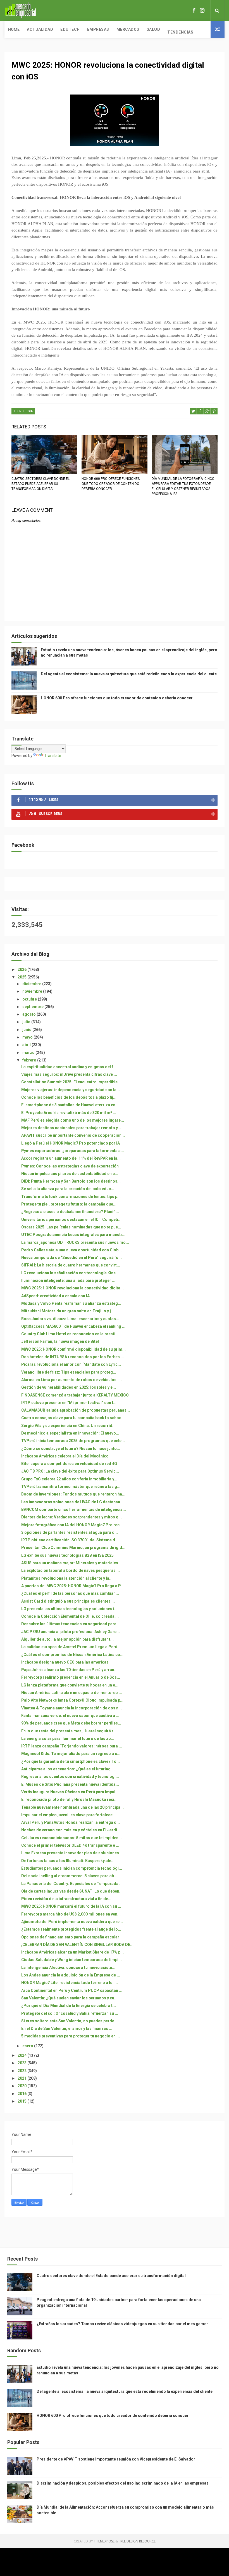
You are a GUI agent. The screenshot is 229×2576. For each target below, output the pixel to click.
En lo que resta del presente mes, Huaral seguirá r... (69, 1731)
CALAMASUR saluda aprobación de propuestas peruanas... (76, 1410)
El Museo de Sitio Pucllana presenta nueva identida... (70, 1784)
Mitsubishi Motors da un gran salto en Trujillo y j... (68, 1311)
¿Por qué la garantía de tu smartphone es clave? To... (71, 1761)
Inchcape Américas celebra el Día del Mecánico (65, 1456)
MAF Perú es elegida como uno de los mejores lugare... (73, 1120)
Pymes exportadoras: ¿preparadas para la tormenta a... (73, 1151)
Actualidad (40, 29)
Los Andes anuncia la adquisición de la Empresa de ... (71, 1975)
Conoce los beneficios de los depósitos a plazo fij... (69, 1097)
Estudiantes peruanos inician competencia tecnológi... (72, 1868)
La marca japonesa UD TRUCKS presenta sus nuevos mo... (75, 1242)
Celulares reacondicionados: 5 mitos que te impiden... (71, 1838)
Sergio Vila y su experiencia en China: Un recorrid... (68, 1426)
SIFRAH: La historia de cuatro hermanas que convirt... (71, 1265)
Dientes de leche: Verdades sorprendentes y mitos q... (71, 1517)
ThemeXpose (104, 2541)
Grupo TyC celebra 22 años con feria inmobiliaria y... (69, 1479)
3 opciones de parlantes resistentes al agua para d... (70, 1532)
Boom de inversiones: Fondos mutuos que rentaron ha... (73, 1494)
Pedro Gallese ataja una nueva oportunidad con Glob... (71, 1250)
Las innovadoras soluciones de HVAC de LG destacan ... (73, 1502)
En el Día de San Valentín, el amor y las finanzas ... (67, 2028)
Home (14, 29)
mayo (28, 1037)
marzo (29, 1053)
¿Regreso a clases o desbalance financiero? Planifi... (70, 1212)
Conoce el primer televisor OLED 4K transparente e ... (70, 1845)
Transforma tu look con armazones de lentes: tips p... (71, 1197)
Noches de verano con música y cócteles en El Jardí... (71, 1830)
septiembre (33, 1007)
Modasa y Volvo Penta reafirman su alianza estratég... (71, 1303)
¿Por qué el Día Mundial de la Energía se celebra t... (69, 2006)
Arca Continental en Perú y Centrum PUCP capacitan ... (72, 1990)
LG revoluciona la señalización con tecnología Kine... (70, 1273)
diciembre (32, 984)
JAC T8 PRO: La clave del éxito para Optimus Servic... (70, 1471)
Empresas (98, 29)
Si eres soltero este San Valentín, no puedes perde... (69, 2021)
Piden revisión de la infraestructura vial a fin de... (66, 1899)
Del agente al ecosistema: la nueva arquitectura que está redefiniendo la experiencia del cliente (129, 674)
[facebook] (194, 10)
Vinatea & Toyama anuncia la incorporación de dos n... (71, 1708)
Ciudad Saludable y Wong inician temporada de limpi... (71, 1960)
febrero (30, 1060)
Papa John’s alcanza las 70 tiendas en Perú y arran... (69, 1670)
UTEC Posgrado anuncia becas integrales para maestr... (73, 1235)
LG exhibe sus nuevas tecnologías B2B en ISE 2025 (67, 1555)
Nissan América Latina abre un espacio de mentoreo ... (72, 1693)
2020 (22, 2086)
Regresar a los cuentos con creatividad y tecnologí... (70, 1777)
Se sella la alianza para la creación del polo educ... (68, 1189)
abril (27, 1045)
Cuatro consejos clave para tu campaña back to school (72, 1418)
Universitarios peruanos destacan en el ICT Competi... (71, 1219)
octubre (30, 999)
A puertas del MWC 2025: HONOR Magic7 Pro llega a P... (72, 1586)
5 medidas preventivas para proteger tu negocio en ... (71, 2036)
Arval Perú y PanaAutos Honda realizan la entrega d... (71, 1822)
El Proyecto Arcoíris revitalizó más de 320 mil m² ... (69, 1113)
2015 (22, 2101)
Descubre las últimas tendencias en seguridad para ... (71, 1624)
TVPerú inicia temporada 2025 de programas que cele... (73, 1441)
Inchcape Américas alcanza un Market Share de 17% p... (72, 1952)
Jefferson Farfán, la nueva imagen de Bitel (60, 1341)
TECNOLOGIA (23, 411)
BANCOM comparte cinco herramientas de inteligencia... (74, 1509)
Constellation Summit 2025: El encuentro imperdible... (71, 1082)
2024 (22, 2055)
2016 (22, 2094)
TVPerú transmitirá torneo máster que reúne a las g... (71, 1487)
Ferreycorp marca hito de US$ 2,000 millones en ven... (71, 1914)
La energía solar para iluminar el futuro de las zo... (68, 1738)
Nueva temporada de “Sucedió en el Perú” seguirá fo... (71, 1258)
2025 (22, 977)
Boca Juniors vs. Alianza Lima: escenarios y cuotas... (70, 1319)
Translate (53, 756)
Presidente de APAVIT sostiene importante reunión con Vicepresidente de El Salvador (116, 2459)
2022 (22, 2071)
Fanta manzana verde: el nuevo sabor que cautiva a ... (70, 1716)
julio (27, 1022)
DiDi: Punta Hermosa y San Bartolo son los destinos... (71, 1181)
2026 (22, 969)
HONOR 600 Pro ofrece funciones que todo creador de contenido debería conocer (111, 484)
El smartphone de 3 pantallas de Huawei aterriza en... (70, 1105)
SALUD (153, 29)
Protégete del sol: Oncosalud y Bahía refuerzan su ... (70, 2013)
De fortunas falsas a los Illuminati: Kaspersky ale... (68, 1861)
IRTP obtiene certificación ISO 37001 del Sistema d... (70, 1540)
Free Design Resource (137, 2541)
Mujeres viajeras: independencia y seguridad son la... (71, 1090)
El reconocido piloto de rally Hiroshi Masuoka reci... (69, 1799)
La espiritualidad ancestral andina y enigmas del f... (69, 1067)
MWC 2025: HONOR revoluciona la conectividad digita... (72, 1288)
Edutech (70, 29)
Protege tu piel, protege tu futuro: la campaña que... (69, 1204)
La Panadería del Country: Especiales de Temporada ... (72, 1884)
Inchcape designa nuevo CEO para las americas (65, 1662)
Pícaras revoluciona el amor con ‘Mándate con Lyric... (71, 1364)
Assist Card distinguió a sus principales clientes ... (68, 1601)
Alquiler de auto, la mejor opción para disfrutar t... (67, 1639)
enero (28, 2046)
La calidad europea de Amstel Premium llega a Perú (69, 1647)
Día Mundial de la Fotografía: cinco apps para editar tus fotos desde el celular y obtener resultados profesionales (183, 486)
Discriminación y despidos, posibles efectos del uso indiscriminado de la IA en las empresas (123, 2483)
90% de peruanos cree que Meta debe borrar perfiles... (71, 1723)
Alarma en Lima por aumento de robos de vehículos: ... (71, 1380)
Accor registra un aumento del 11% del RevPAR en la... (71, 1158)
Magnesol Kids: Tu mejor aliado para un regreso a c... (71, 1754)
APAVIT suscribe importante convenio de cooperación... (73, 1135)
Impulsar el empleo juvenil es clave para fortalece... (69, 1815)
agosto (29, 1014)
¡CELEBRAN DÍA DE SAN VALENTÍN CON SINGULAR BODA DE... (77, 1945)
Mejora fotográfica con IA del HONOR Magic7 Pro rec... (72, 1525)
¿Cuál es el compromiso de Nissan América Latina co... (72, 1655)
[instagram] (202, 10)
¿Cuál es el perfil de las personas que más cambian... (70, 1593)
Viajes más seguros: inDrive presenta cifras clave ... (69, 1074)
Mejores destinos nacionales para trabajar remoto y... (71, 1128)
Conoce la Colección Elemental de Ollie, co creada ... (70, 1616)
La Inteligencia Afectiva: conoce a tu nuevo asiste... (68, 1968)
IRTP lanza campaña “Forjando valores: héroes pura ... (72, 1746)
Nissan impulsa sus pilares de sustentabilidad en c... (70, 1174)
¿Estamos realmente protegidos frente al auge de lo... (71, 1929)
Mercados (128, 29)
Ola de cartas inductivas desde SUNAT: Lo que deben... (72, 1891)
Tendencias (180, 32)
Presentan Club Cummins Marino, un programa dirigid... (73, 1548)
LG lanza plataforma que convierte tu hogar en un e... (70, 1685)
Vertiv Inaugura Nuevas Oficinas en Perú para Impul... (70, 1792)
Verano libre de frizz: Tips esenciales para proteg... (69, 1372)
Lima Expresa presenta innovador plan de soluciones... (72, 1853)
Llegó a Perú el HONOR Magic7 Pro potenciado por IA (71, 1143)
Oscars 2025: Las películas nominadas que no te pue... (71, 1227)
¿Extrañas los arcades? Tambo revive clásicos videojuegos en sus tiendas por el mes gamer (122, 2324)
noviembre (33, 991)
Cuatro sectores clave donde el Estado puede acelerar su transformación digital (40, 484)
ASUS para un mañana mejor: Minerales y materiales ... (72, 1563)
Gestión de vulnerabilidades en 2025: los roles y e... (69, 1387)
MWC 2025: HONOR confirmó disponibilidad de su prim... (73, 1349)
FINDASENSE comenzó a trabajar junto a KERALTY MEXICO (75, 1395)
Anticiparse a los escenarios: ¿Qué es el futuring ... (68, 1769)
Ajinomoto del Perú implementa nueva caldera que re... (72, 1922)
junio (27, 1030)
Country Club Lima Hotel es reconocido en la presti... (70, 1334)
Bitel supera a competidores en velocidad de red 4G (69, 1464)
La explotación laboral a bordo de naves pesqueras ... (71, 1570)
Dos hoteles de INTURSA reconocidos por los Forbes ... (73, 1357)
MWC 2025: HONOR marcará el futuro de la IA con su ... (71, 1906)
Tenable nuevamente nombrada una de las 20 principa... (72, 1807)
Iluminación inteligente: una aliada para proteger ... (68, 1280)
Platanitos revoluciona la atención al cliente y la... (67, 1578)
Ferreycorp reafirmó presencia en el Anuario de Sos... (71, 1677)
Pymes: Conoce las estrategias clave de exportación (70, 1166)
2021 (22, 2078)
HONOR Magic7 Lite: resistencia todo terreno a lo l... (70, 1983)
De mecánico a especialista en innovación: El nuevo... (70, 1433)
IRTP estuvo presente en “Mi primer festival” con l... (69, 1403)
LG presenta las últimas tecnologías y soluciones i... (69, 1609)
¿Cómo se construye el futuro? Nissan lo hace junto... (71, 1449)
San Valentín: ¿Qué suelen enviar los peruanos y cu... (69, 1998)
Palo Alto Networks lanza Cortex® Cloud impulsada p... (72, 1700)
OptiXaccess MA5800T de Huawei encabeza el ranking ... (73, 1326)
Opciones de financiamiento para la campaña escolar (70, 1937)
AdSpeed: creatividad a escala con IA (55, 1296)
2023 (22, 2063)
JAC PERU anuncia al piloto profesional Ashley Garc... (71, 1632)
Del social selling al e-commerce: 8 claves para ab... (69, 1876)
